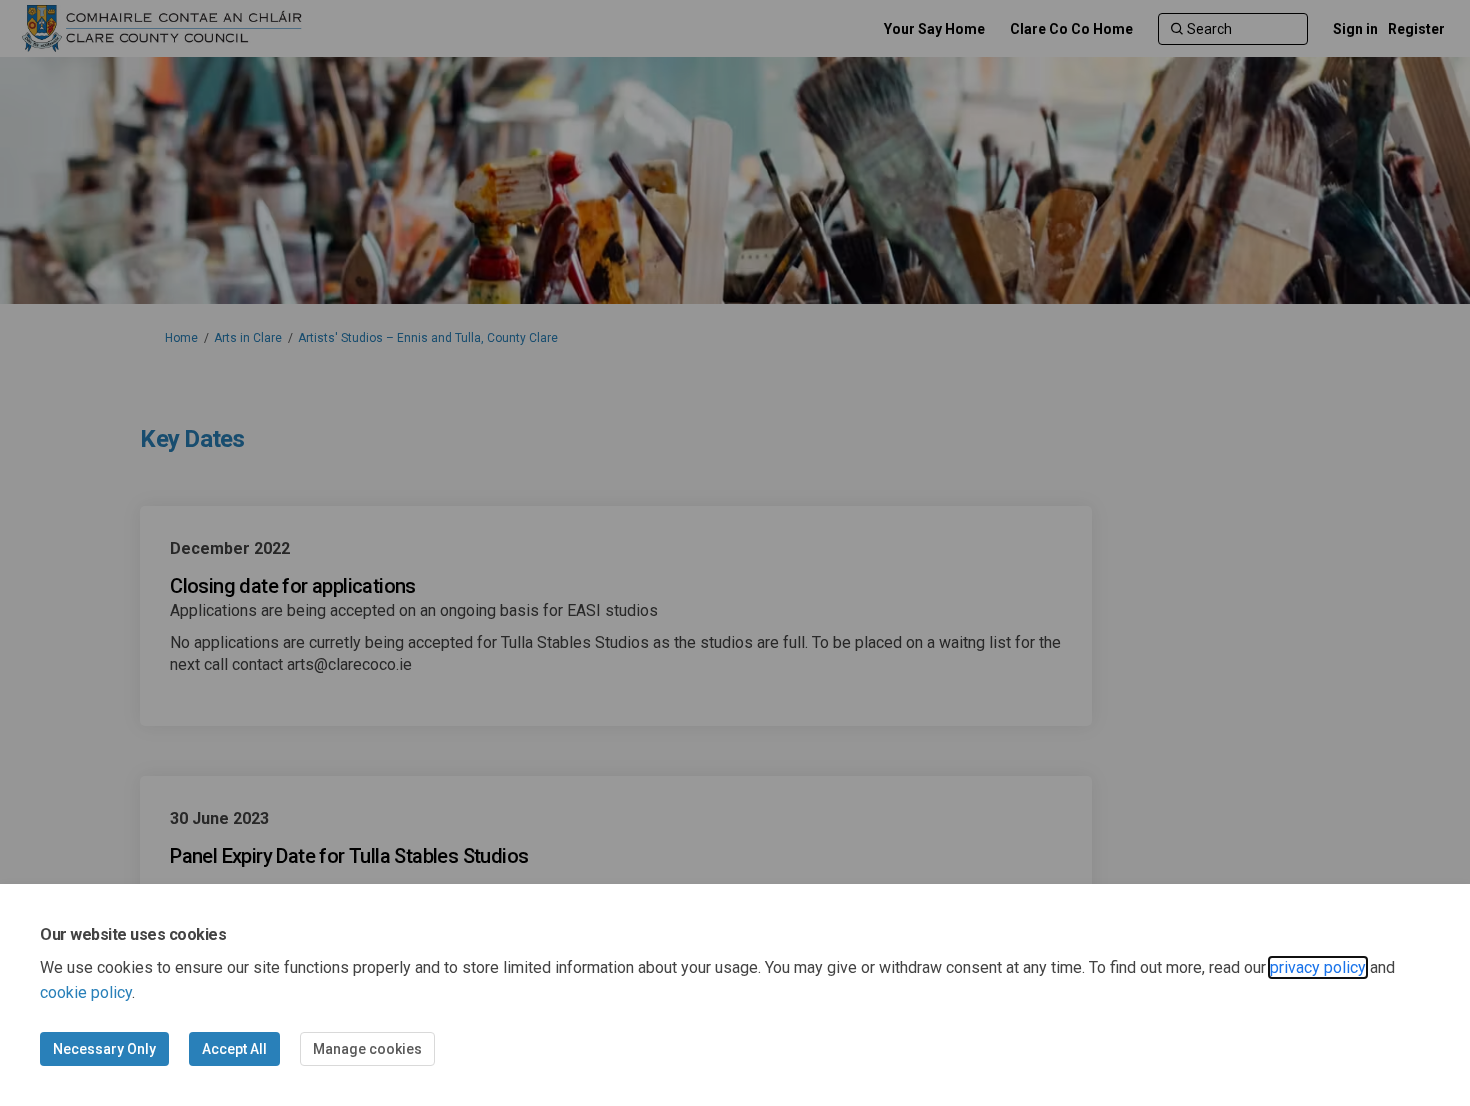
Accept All (234, 1049)
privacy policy (1318, 967)
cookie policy (86, 992)
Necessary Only (104, 1049)
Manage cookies (367, 1049)
